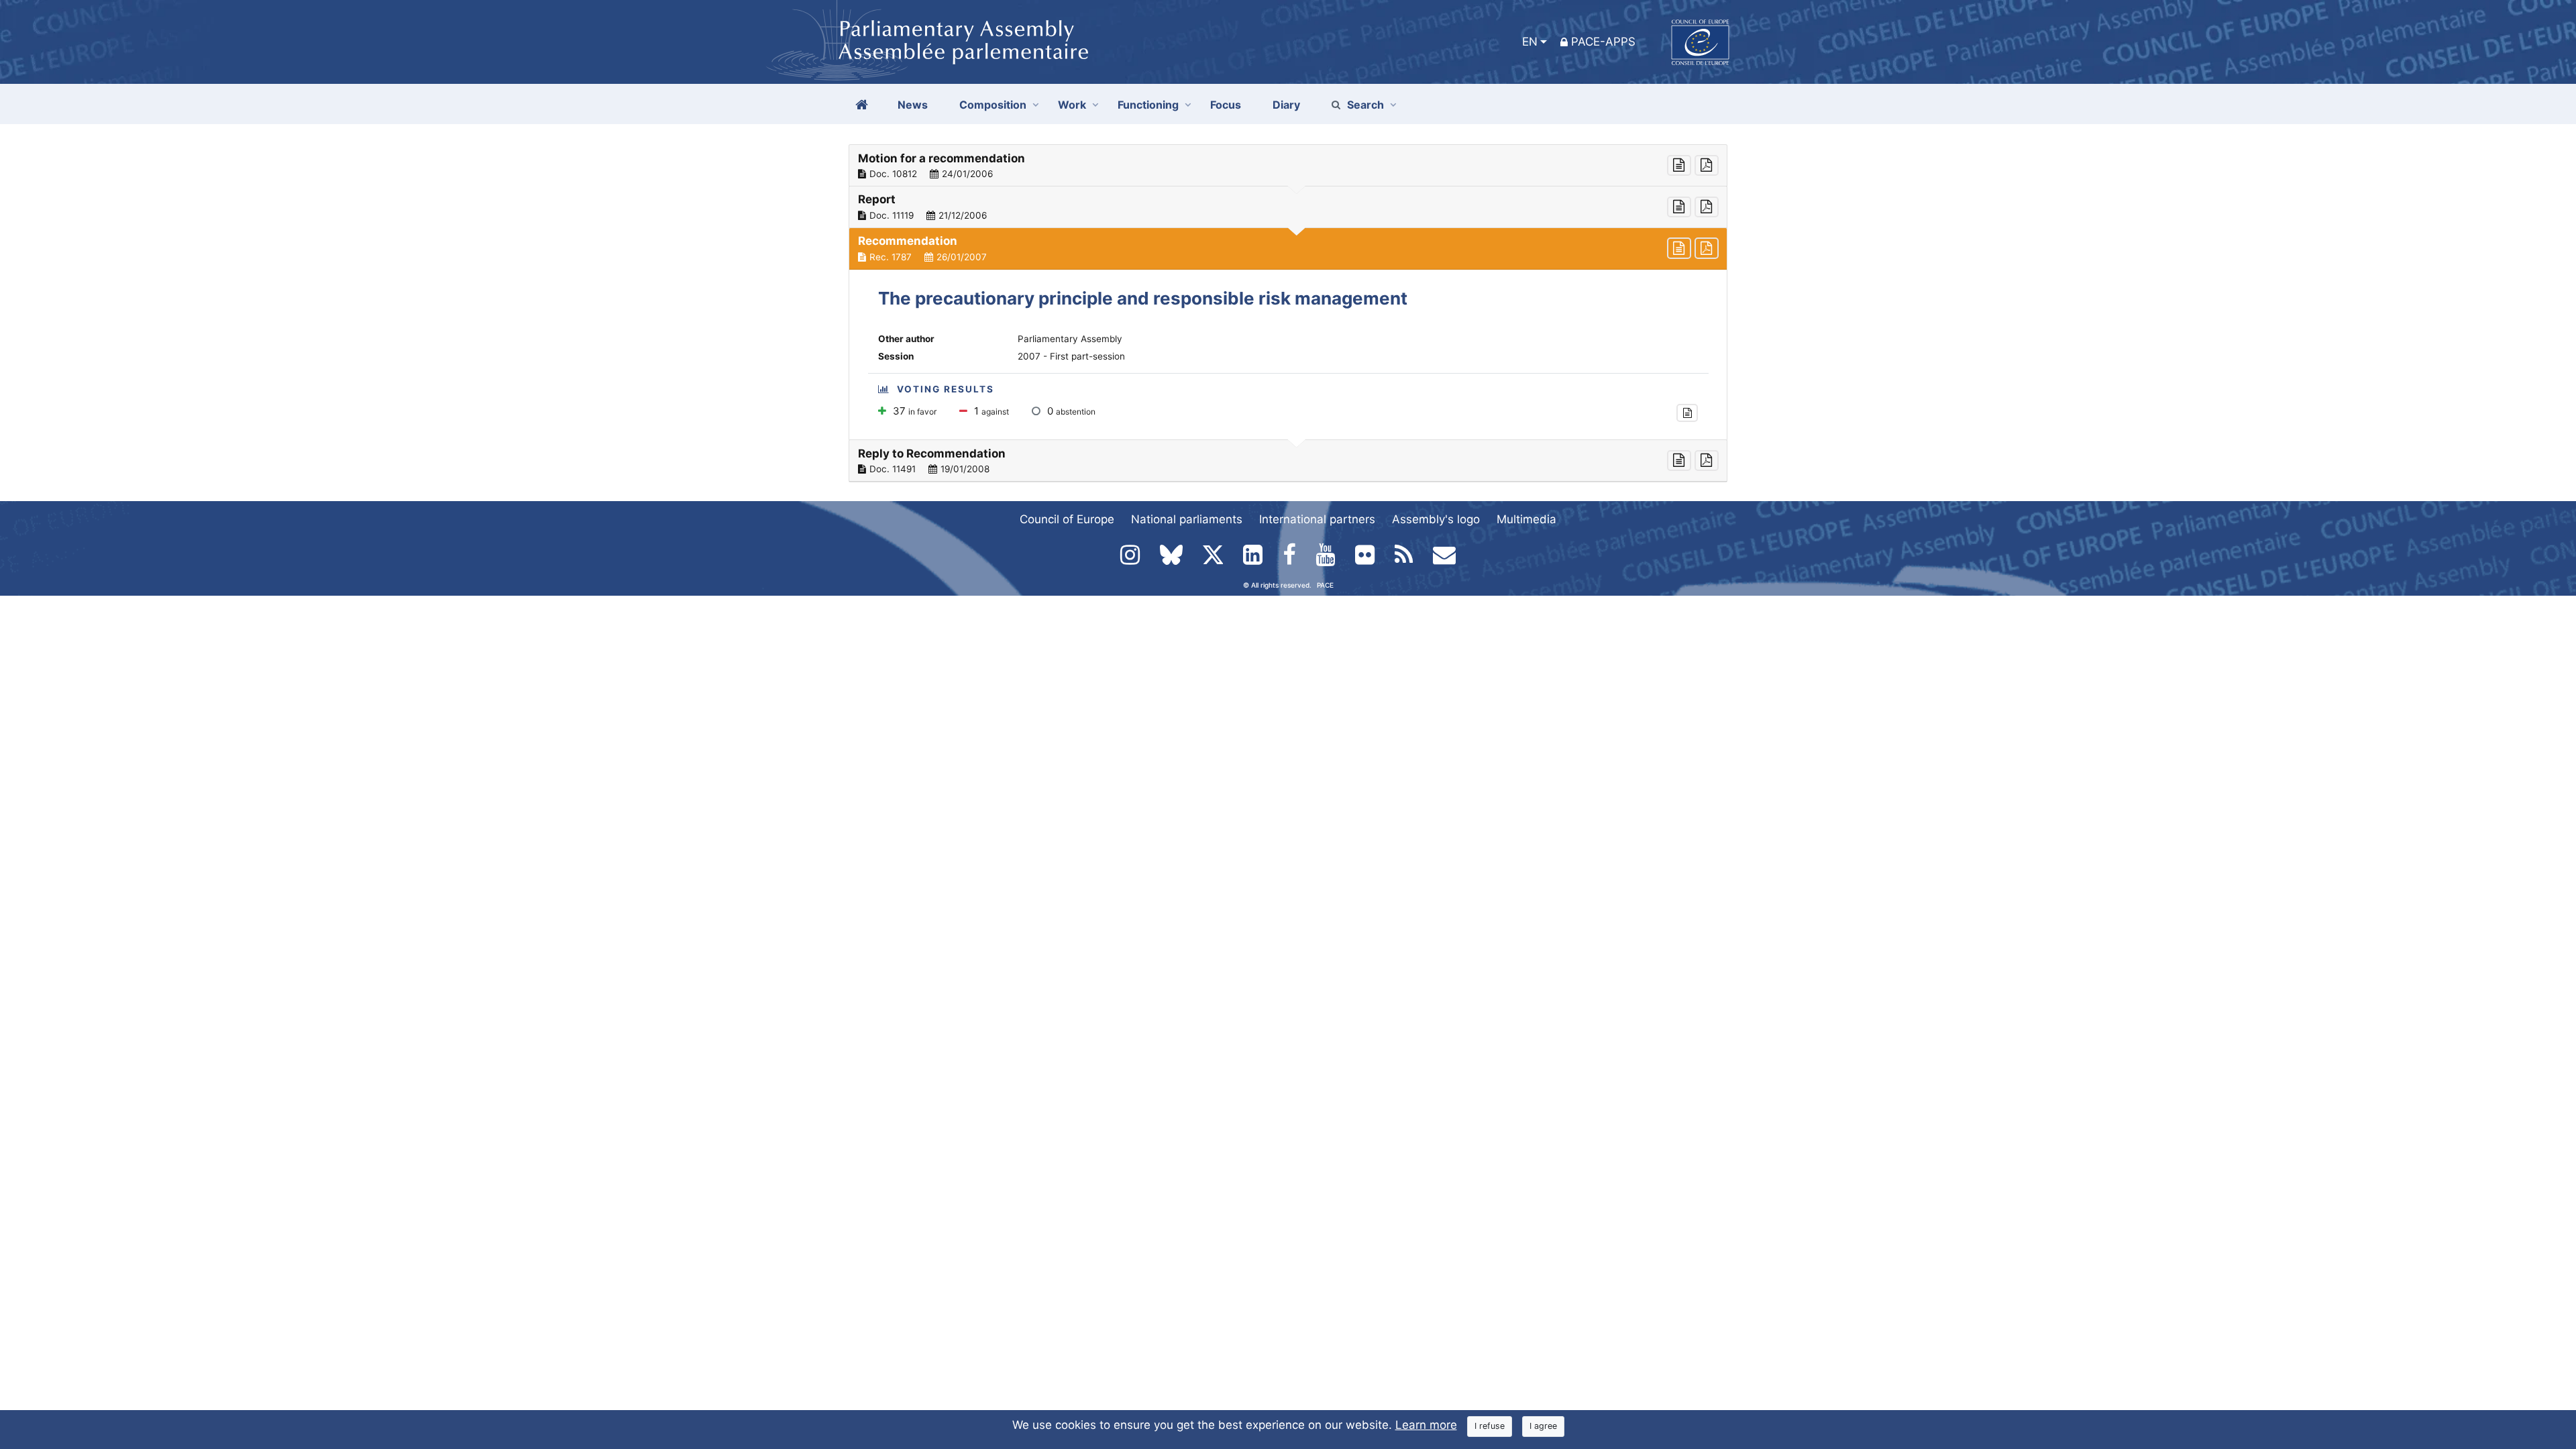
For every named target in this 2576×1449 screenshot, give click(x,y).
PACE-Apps (1603, 42)
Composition (993, 105)
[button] (1288, 166)
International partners (1317, 519)
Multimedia (1526, 519)
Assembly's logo (1436, 519)
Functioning (1148, 105)
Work (1072, 105)
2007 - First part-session (1071, 356)
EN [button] (1530, 42)
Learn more (1426, 1425)
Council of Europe (1067, 519)
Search (1365, 105)
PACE (1325, 585)
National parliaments (1187, 519)
